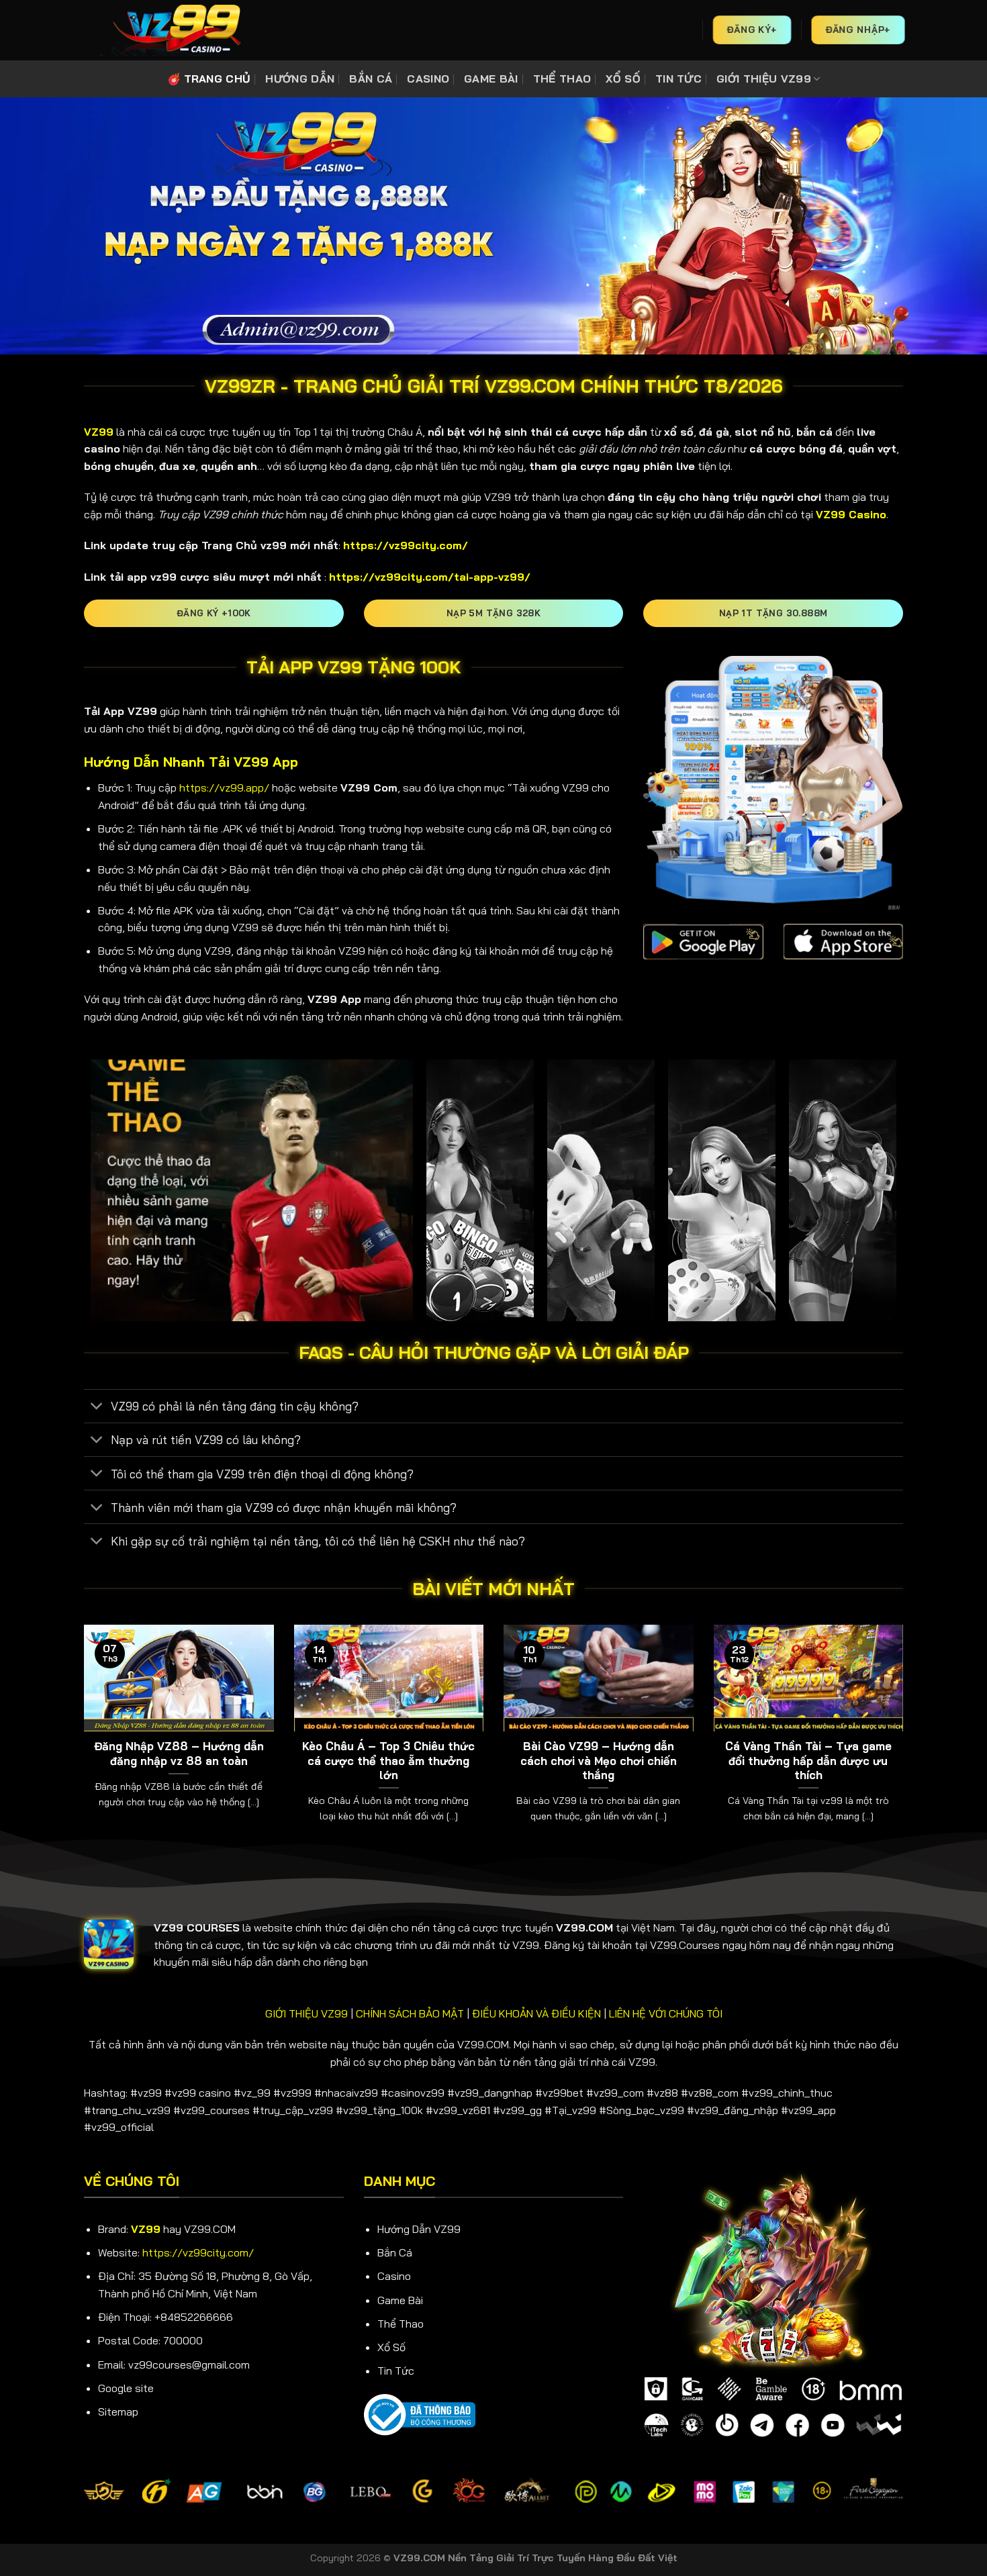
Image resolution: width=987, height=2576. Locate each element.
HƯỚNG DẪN (300, 79)
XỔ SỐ (623, 79)
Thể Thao (401, 2324)
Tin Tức (396, 2371)
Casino (394, 2276)
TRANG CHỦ (218, 79)
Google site (126, 2388)
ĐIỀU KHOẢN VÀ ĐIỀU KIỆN (536, 2013)
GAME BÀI (491, 79)
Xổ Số (391, 2347)
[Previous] (81, 1740)
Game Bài (400, 2300)
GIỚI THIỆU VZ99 (764, 79)
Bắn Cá (395, 2252)
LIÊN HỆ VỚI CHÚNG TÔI (666, 2013)
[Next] (906, 1740)
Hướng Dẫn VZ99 (419, 2229)
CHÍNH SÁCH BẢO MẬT (410, 2013)
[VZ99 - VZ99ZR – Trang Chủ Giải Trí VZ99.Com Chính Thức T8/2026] (175, 30)
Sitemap (118, 2412)
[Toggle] (97, 1408)
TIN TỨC (678, 79)
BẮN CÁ (371, 79)
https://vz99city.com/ (198, 2252)
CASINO (428, 79)
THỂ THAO (562, 79)
